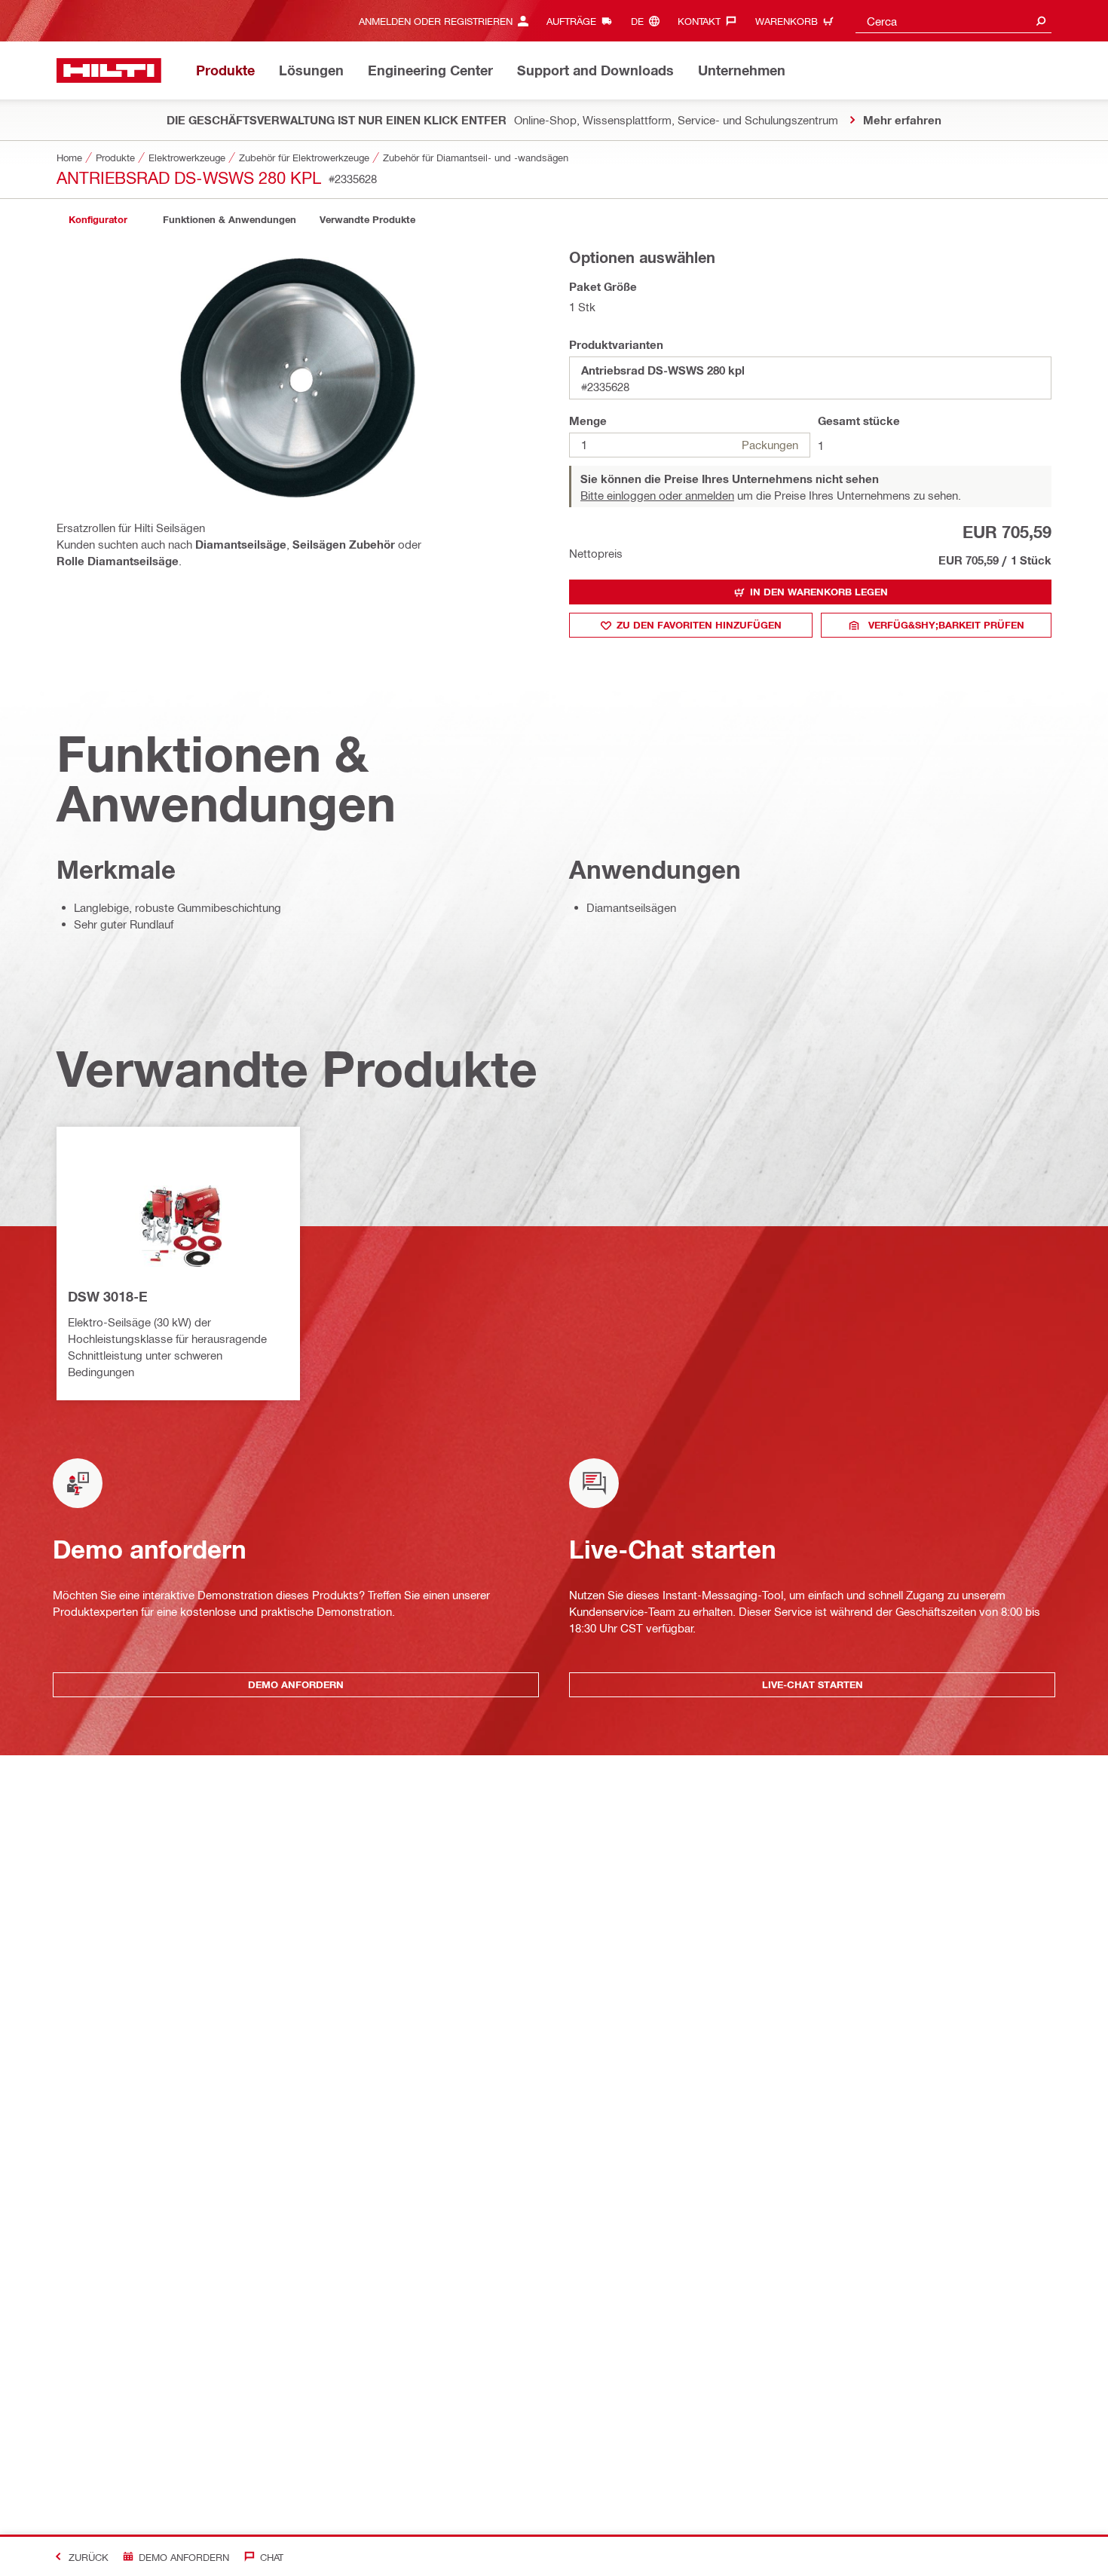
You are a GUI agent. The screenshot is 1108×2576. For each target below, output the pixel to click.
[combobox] (953, 21)
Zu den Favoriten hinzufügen (699, 625)
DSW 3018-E (108, 1296)
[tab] (98, 220)
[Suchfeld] (1041, 21)
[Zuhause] (109, 70)
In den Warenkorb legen (819, 592)
